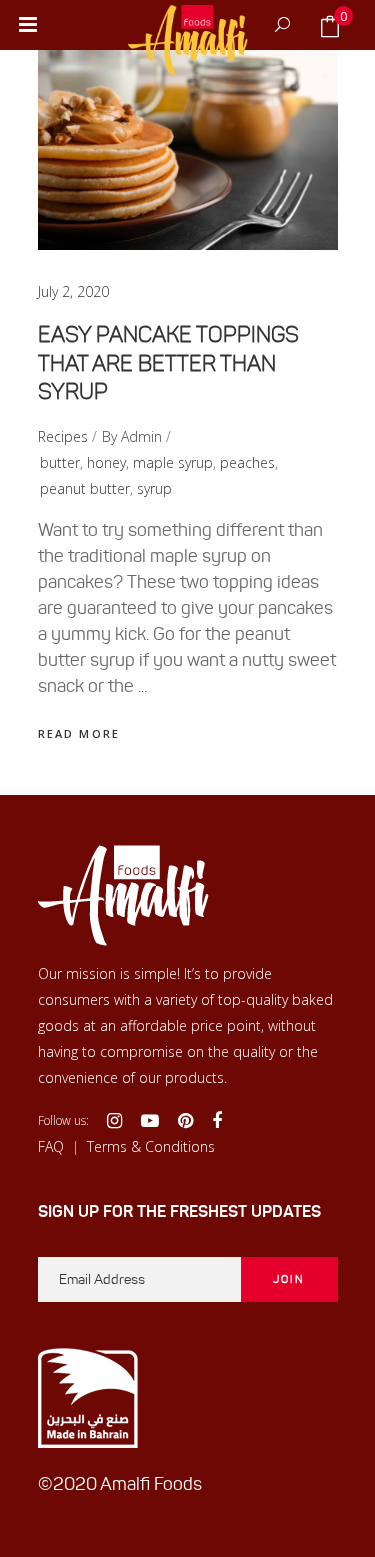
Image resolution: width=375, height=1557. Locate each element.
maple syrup (173, 462)
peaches (247, 462)
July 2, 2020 (73, 291)
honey (106, 462)
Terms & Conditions (151, 1146)
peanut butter (85, 488)
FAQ (51, 1146)
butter (60, 462)
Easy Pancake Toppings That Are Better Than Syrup (168, 363)
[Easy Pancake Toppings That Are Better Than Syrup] (188, 150)
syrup (154, 488)
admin (141, 436)
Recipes (63, 436)
